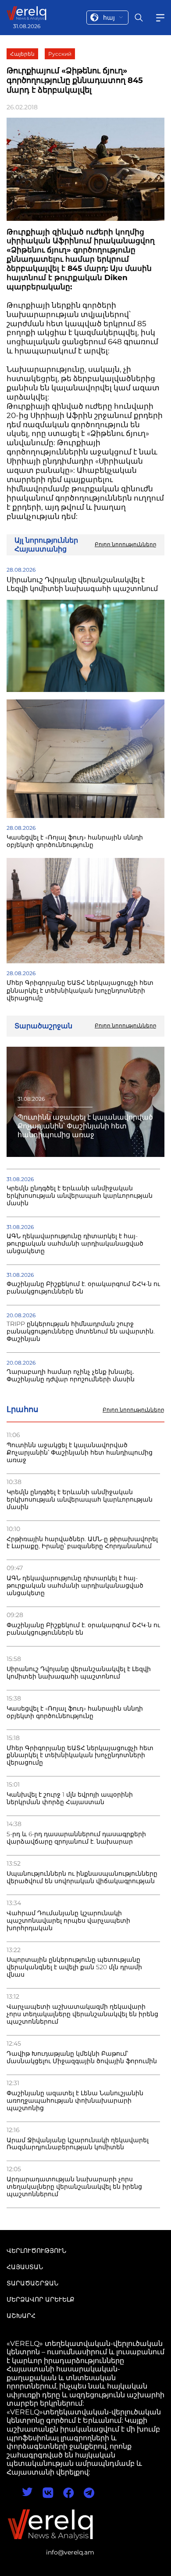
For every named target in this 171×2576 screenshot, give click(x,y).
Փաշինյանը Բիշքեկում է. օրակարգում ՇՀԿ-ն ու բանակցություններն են (83, 1629)
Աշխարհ (21, 2316)
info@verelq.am (70, 2552)
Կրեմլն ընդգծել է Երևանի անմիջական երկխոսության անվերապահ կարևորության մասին (80, 1500)
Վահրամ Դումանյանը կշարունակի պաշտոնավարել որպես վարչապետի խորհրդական (68, 1921)
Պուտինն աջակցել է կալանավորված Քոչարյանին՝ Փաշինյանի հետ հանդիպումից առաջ (80, 1453)
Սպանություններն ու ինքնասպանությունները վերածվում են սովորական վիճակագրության (82, 1877)
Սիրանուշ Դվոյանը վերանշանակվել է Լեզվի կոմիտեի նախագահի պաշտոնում (79, 1673)
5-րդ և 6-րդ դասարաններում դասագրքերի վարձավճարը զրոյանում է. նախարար (76, 1838)
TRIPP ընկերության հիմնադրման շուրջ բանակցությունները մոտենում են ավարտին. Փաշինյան (81, 1331)
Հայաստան (25, 2267)
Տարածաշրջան (32, 2283)
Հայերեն (22, 54)
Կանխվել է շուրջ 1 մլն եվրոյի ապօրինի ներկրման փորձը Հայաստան (70, 1798)
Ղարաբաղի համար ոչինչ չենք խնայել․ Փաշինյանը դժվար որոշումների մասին (71, 1376)
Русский (60, 54)
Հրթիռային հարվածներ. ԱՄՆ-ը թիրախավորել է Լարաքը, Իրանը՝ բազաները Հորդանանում (82, 1543)
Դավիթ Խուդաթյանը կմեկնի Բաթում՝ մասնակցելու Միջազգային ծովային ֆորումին (82, 2057)
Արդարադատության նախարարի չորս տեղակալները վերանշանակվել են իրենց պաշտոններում (74, 2187)
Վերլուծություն (36, 2251)
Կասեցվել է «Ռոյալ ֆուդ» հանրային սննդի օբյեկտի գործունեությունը (75, 1712)
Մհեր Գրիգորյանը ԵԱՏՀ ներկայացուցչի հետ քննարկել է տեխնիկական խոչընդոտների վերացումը (80, 1756)
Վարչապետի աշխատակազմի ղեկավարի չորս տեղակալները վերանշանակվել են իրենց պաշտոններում (82, 2014)
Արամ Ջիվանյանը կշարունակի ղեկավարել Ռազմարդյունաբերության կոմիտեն (78, 2144)
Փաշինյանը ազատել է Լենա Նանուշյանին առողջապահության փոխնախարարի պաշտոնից (75, 2101)
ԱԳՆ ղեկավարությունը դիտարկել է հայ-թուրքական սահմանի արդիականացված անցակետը (75, 1586)
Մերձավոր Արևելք (41, 2299)
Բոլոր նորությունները (134, 1410)
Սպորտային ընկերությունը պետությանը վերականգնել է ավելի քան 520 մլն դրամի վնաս (74, 1967)
